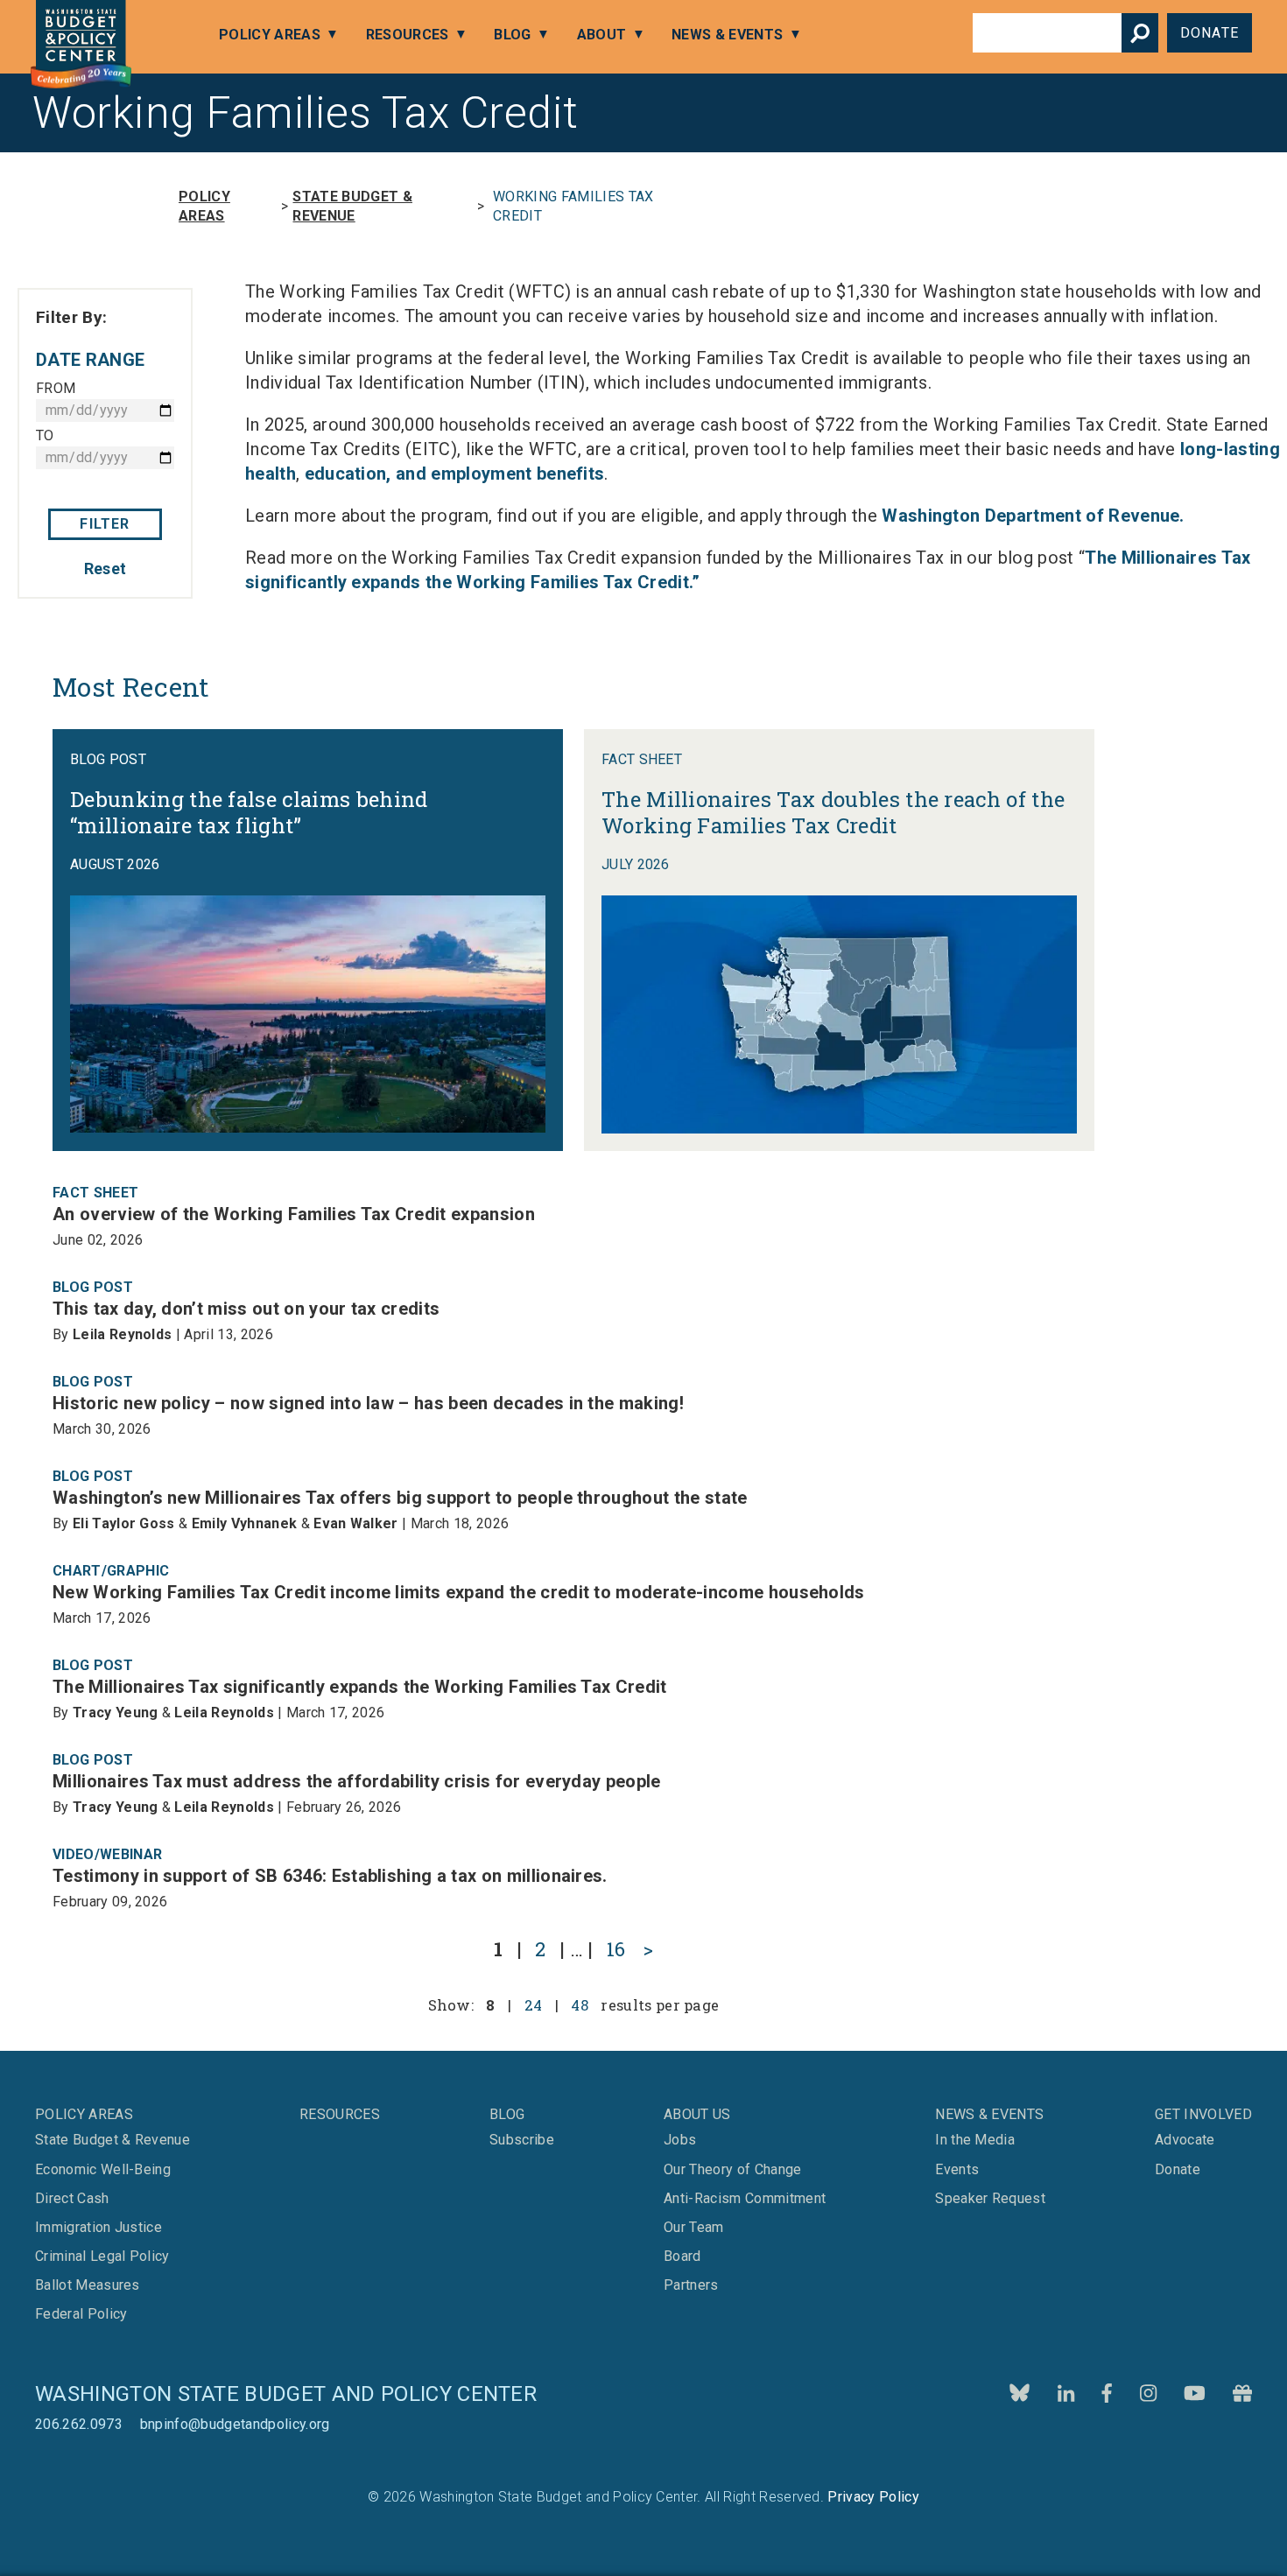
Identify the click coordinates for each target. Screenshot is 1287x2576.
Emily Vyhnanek (244, 1523)
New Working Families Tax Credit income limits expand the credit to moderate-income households (459, 1592)
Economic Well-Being (103, 2170)
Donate (1210, 33)
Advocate (1185, 2140)
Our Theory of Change (732, 2170)
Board (682, 2257)
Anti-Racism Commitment (745, 2199)
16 (616, 1949)
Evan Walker (356, 1523)
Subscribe (579, 2520)
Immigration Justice (98, 2228)
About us (697, 2114)
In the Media (975, 2140)
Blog (512, 35)
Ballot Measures (88, 2285)
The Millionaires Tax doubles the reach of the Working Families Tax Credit (833, 812)
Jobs (680, 2140)
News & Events (727, 35)
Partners (691, 2285)
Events (957, 2170)
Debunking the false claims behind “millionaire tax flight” (249, 812)
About (602, 35)
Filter (105, 524)
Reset (105, 569)
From (56, 388)
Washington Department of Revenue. (1033, 516)
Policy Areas (270, 35)
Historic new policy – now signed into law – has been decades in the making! (368, 1403)
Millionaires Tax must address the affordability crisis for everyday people (357, 1781)
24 (534, 2005)
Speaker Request (990, 2199)
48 (580, 2005)
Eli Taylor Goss (124, 1523)
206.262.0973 (79, 2424)
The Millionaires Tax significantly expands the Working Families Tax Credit (360, 1687)
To (45, 435)
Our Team (694, 2228)
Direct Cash (72, 2199)
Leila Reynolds (122, 1334)
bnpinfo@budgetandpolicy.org (235, 2424)
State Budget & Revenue (352, 206)
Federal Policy (81, 2314)
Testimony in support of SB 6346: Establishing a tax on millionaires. (330, 1876)
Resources (408, 35)
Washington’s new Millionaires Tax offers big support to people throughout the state (400, 1498)
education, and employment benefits (455, 474)
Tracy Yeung (116, 1713)
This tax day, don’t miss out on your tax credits (246, 1309)
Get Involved (1203, 2114)
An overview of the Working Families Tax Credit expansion (294, 1214)
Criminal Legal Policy (102, 2257)
